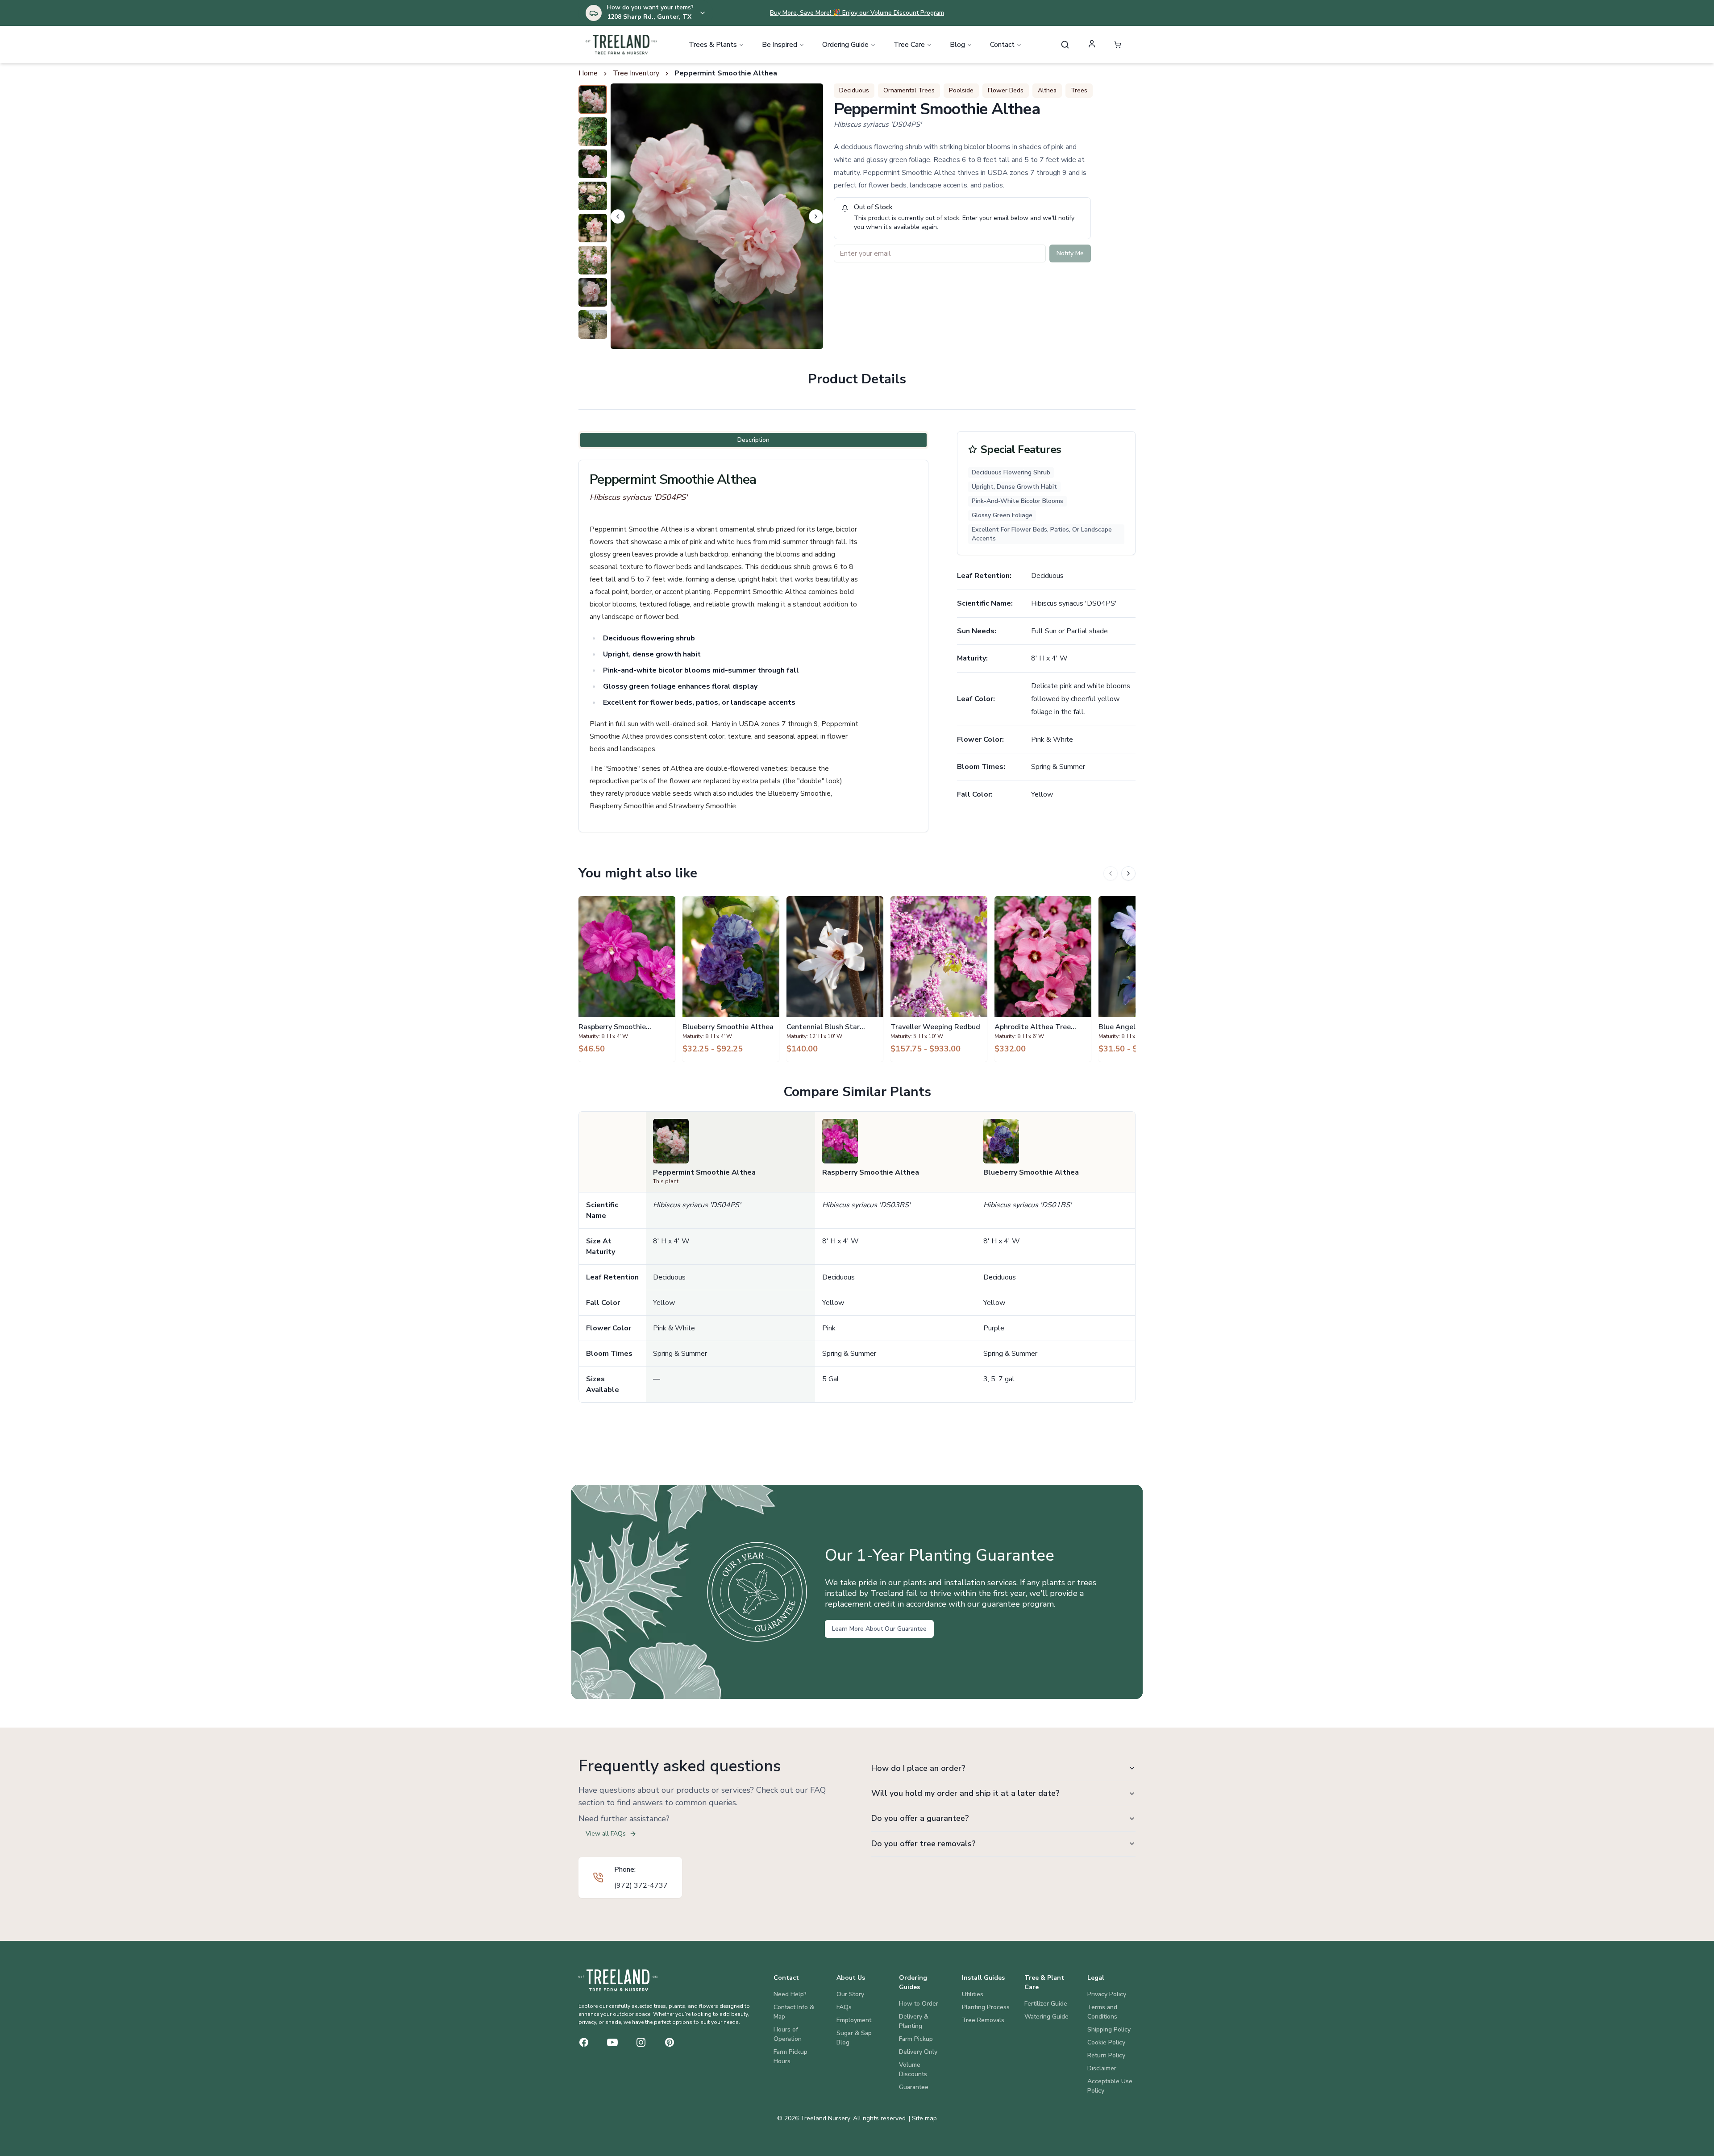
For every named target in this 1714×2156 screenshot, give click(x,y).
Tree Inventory (636, 73)
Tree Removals (983, 2020)
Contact (1002, 45)
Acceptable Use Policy (1110, 2086)
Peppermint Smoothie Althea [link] (726, 73)
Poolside (961, 90)
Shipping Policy (1109, 2029)
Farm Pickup (916, 2039)
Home (588, 73)
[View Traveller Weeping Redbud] (939, 979)
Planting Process (986, 2007)
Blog (957, 45)
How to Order (919, 2004)
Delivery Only (918, 2052)
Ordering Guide (845, 45)
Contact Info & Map (794, 2012)
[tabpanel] (753, 646)
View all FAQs (606, 1834)
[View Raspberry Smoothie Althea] (627, 979)
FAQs (844, 2007)
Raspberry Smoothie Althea (871, 1172)
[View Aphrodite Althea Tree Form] (1043, 979)
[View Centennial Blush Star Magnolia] (835, 979)
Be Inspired (780, 45)
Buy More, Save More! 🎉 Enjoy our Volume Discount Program (857, 13)
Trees (1079, 90)
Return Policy (1106, 2055)
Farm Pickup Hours (790, 2056)
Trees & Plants (713, 45)
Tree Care (909, 45)
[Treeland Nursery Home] (618, 1980)
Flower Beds (1006, 90)
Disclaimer (1102, 2068)
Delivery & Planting (914, 2021)
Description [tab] (753, 440)
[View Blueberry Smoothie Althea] (731, 979)
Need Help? (790, 1994)
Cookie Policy (1106, 2042)
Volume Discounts (913, 2069)
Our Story (850, 1994)
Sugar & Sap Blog (854, 2038)
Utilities (973, 1994)
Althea (1047, 90)
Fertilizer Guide (1046, 2004)
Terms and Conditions (1102, 2012)
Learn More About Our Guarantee (879, 1629)
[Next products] (1128, 873)
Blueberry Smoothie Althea (1031, 1172)
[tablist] (753, 440)
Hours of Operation (788, 2034)
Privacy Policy (1107, 1994)
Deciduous (854, 90)
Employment (854, 2020)
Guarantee (914, 2087)
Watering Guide (1046, 2017)
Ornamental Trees (909, 90)
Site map (924, 2118)
